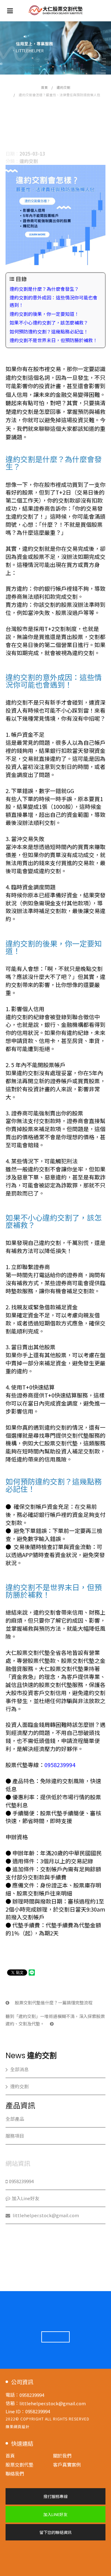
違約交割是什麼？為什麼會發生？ (44, 289)
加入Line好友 (26, 2198)
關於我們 (62, 2456)
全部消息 (19, 2069)
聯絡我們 (15, 2473)
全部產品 (15, 2119)
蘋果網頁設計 (18, 2426)
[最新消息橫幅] (55, 48)
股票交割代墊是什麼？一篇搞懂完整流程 (53, 2003)
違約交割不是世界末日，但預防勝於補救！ (53, 340)
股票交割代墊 (19, 2464)
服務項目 (15, 2136)
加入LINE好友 (55, 2514)
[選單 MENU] (10, 10)
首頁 (44, 87)
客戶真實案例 (67, 2464)
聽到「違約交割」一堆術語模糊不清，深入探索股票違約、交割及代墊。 (55, 2020)
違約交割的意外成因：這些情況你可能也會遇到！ (53, 301)
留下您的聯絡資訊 (55, 2532)
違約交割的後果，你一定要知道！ (44, 314)
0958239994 (60, 1765)
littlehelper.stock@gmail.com (45, 2215)
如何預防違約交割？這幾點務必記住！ (49, 331)
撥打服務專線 (55, 2496)
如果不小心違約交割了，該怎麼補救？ (49, 322)
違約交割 (64, 87)
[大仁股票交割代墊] (56, 10)
